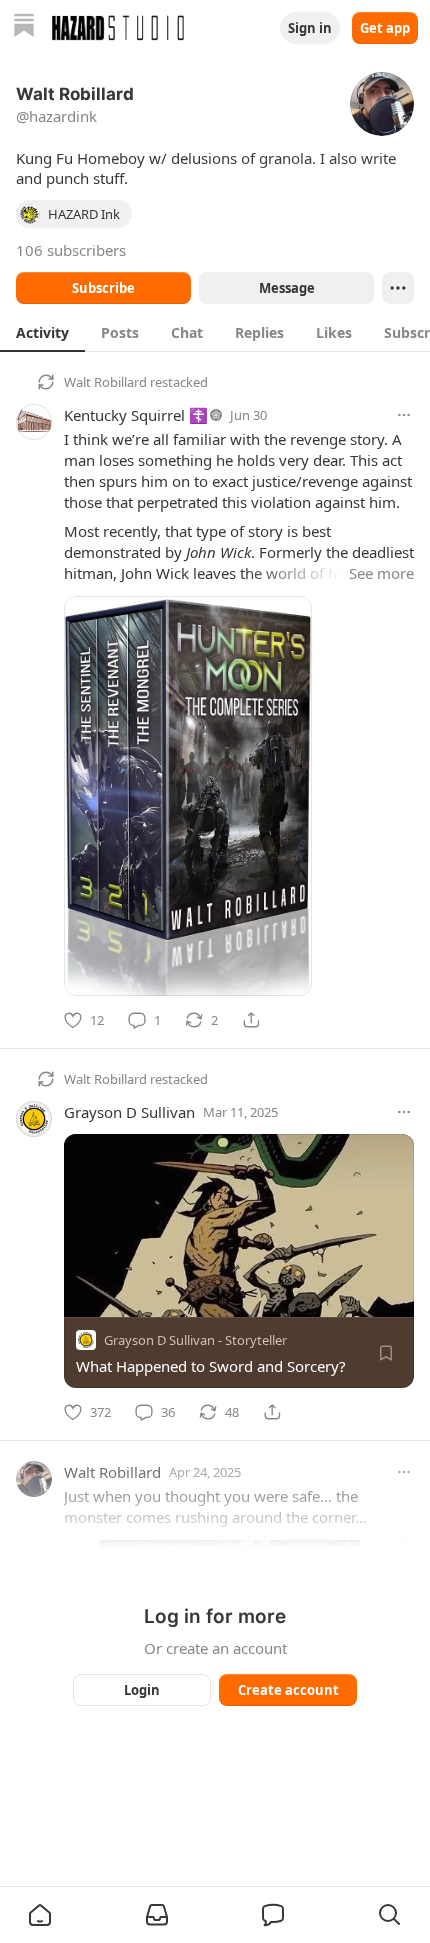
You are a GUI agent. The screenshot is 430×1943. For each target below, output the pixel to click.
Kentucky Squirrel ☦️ (136, 415)
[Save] (386, 1353)
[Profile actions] (398, 288)
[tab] (42, 332)
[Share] (251, 1020)
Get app (385, 28)
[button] (40, 1915)
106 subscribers (71, 250)
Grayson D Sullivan (129, 1112)
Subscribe (103, 288)
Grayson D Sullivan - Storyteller (195, 1340)
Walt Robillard (105, 382)
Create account (288, 1690)
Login (142, 1690)
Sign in (310, 28)
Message (287, 288)
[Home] (24, 27)
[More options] (404, 415)
